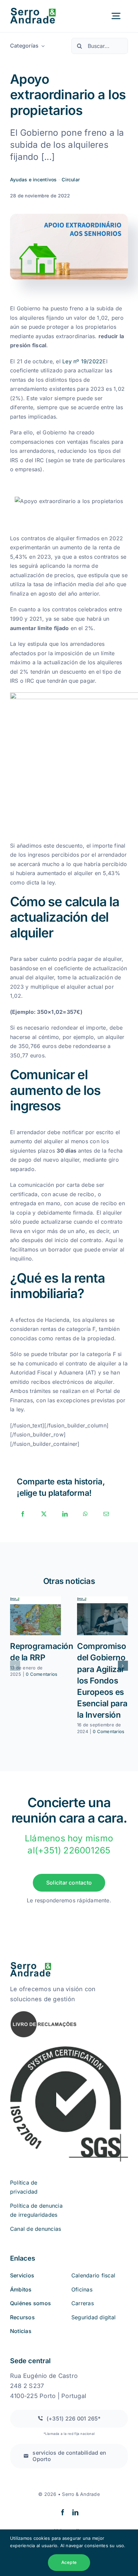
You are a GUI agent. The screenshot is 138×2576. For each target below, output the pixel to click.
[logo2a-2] (38, 10)
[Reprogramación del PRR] (36, 1616)
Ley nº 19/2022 (82, 361)
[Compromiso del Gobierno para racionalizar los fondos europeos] (102, 1616)
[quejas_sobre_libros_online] (44, 2013)
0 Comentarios (42, 1674)
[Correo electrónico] (106, 1514)
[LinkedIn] (65, 1514)
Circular (71, 179)
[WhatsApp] (85, 1514)
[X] (44, 1514)
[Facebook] (23, 1514)
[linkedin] (75, 2512)
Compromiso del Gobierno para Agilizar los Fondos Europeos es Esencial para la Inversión (102, 1680)
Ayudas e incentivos (33, 179)
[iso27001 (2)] (69, 2047)
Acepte (69, 2562)
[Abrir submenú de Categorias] (42, 46)
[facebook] (63, 2512)
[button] (15, 1666)
